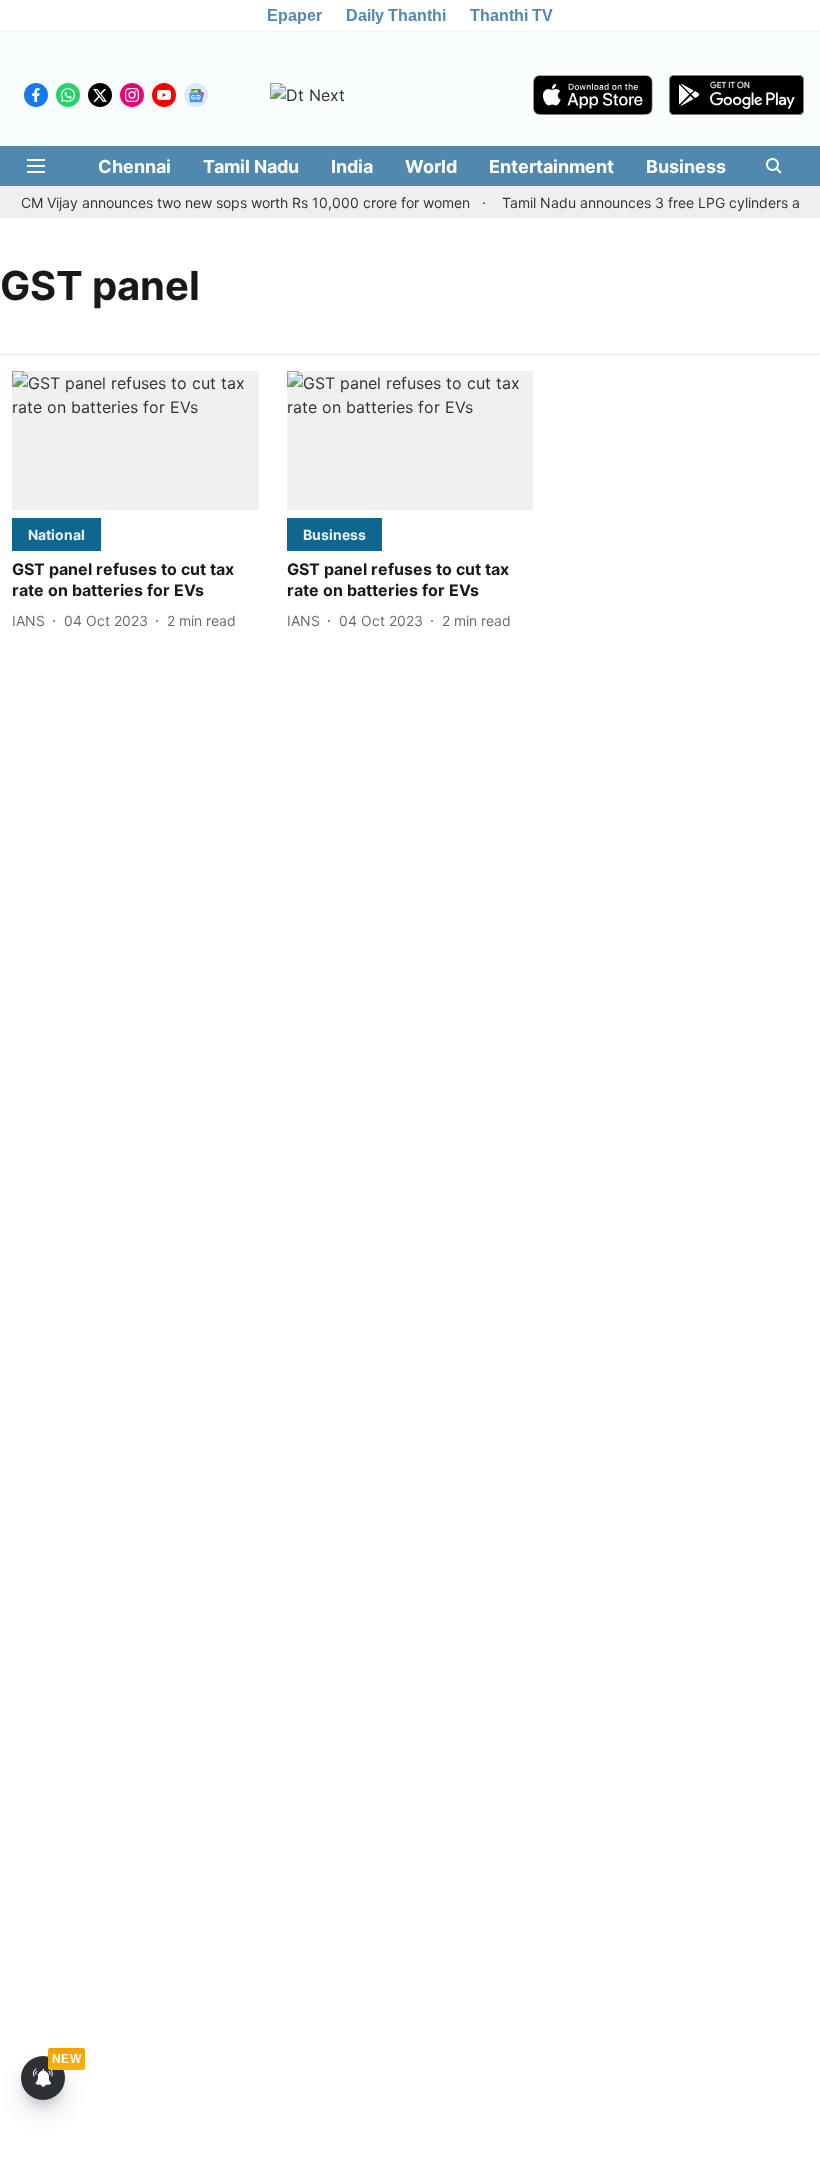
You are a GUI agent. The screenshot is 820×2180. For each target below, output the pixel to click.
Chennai (134, 166)
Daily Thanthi (396, 15)
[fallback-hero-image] (135, 440)
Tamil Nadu (251, 166)
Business (686, 166)
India (352, 166)
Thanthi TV (511, 15)
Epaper (294, 15)
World (431, 166)
